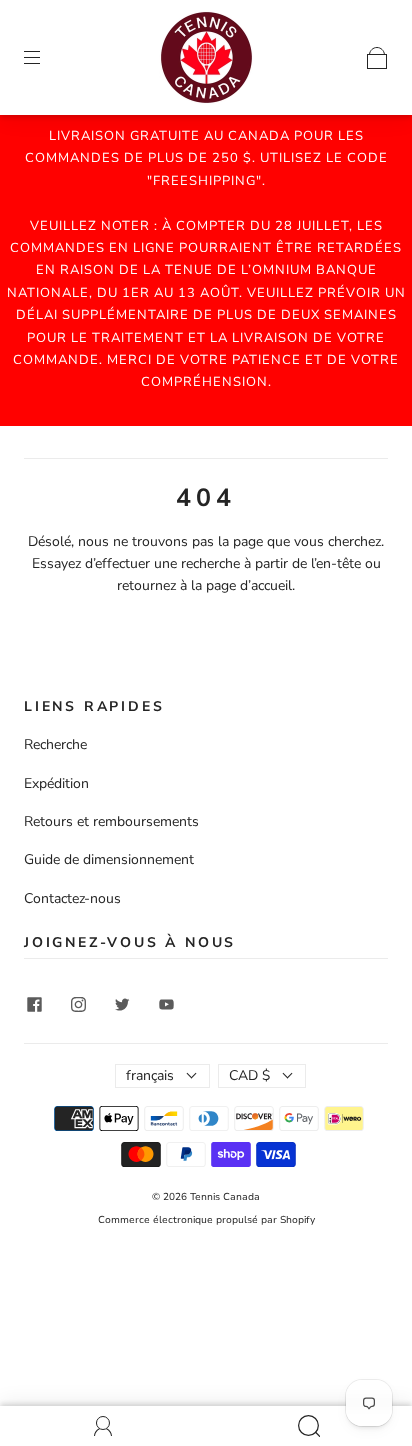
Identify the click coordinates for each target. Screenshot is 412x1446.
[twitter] (122, 1005)
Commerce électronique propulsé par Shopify (206, 1220)
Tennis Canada (225, 1197)
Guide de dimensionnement (109, 859)
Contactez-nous (72, 898)
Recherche (55, 744)
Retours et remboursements (111, 821)
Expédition (56, 783)
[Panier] (377, 56)
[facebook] (34, 1005)
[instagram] (78, 1005)
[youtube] (166, 1005)
